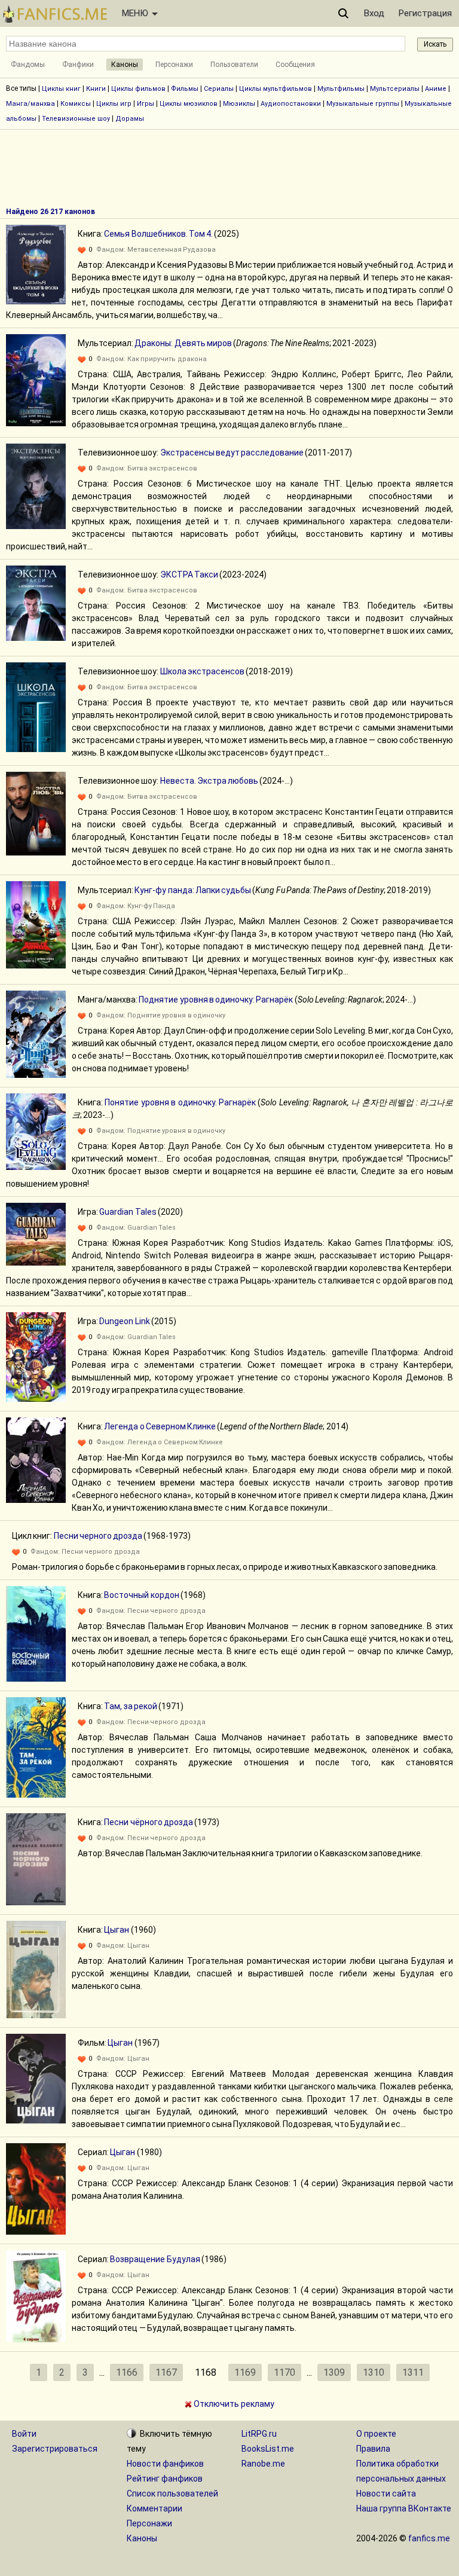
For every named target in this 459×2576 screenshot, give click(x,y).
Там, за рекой (131, 1706)
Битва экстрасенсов (162, 468)
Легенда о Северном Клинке (160, 1426)
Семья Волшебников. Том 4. (158, 234)
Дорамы (130, 119)
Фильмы (185, 89)
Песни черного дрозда (98, 1536)
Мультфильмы (341, 89)
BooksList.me (268, 2449)
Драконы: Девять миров (183, 343)
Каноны (125, 65)
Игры (146, 104)
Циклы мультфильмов (276, 89)
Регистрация (425, 13)
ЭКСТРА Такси (189, 575)
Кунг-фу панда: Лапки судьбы (193, 890)
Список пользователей (172, 2494)
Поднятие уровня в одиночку (176, 1015)
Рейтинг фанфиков (165, 2479)
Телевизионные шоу (76, 119)
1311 (413, 2372)
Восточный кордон (141, 1595)
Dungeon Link (124, 1321)
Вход (374, 13)
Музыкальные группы (363, 104)
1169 (245, 2372)
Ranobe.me (263, 2464)
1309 (334, 2372)
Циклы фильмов (138, 89)
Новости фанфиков (165, 2464)
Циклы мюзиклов (189, 104)
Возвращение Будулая (155, 2259)
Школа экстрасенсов (202, 671)
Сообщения (295, 65)
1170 (284, 2372)
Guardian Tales (128, 1212)
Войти (24, 2434)
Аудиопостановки (291, 104)
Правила (373, 2449)
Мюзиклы (239, 104)
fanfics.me (429, 2538)
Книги (96, 89)
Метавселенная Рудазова (172, 250)
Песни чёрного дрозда (149, 1822)
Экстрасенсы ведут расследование (232, 453)
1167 (166, 2372)
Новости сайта (386, 2494)
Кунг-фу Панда (151, 906)
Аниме (436, 89)
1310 (374, 2372)
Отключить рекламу (233, 2404)
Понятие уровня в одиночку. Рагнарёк (180, 1102)
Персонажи (174, 65)
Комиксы (76, 104)
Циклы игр (114, 104)
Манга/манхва (30, 104)
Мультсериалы (395, 89)
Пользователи (234, 65)
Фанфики (78, 65)
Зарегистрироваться (55, 2449)
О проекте (376, 2434)
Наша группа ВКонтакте (404, 2508)
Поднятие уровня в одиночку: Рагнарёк (216, 1000)
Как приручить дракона (167, 359)
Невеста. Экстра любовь (209, 781)
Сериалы (219, 89)
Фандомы (28, 65)
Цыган (117, 1930)
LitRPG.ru (259, 2434)
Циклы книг (61, 89)
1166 (127, 2372)
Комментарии (154, 2508)
